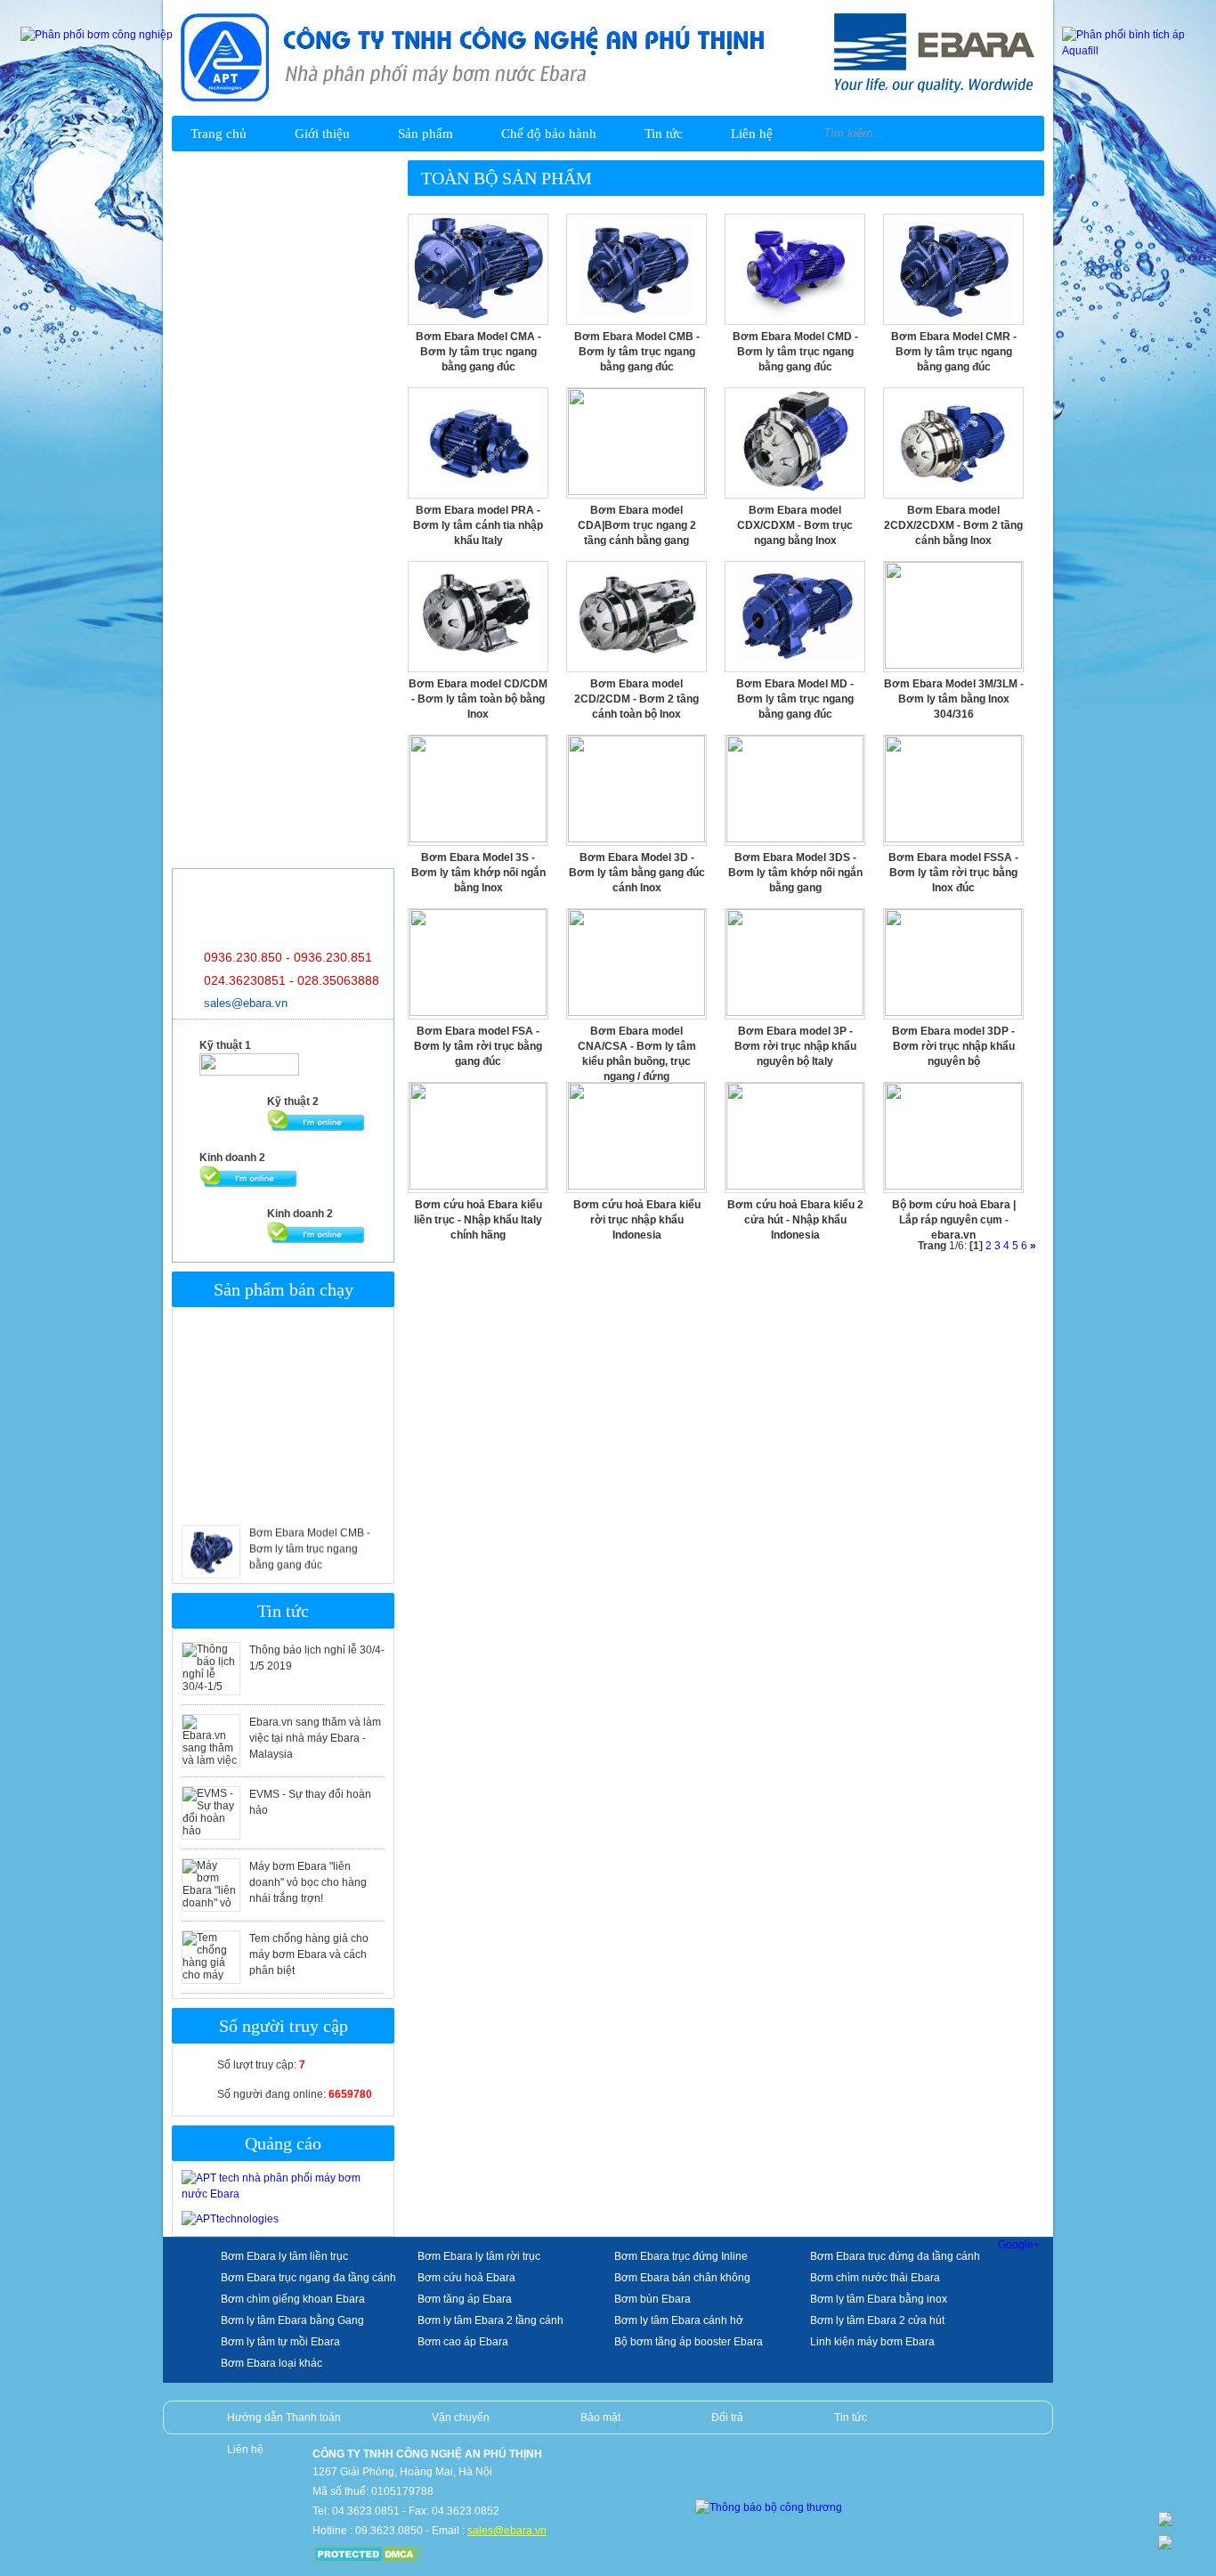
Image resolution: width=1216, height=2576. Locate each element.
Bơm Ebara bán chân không (682, 2278)
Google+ (1019, 2245)
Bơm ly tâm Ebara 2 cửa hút (877, 2320)
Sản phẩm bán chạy (284, 1289)
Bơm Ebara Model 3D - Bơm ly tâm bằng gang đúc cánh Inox (637, 873)
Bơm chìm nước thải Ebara (875, 2278)
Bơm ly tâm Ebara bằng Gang (292, 2320)
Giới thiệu (322, 134)
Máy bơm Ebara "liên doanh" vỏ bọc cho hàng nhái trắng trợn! (308, 1882)
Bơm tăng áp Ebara (465, 2299)
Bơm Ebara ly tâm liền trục (284, 2256)
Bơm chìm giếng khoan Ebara (293, 2299)
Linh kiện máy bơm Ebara (872, 2342)
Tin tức (664, 134)
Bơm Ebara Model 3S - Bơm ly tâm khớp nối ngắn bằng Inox (478, 873)
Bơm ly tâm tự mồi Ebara (280, 2342)
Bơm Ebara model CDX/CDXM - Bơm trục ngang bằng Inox (795, 525)
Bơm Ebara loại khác (272, 2363)
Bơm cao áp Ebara (463, 2342)
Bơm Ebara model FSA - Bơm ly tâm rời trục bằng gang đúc (478, 1046)
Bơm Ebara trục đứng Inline (681, 2256)
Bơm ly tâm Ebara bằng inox (879, 2299)
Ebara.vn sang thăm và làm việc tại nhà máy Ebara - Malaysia (315, 1738)
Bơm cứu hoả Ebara (466, 2278)
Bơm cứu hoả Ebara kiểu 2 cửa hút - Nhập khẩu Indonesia (795, 1220)
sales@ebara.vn (246, 1003)
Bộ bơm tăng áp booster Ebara (689, 2342)
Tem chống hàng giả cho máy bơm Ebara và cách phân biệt (309, 1954)
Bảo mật (600, 2418)
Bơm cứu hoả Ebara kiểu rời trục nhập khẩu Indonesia (637, 1220)
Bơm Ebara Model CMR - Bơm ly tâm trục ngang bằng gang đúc (954, 352)
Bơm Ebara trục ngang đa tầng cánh (308, 2278)
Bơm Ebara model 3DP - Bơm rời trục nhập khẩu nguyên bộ (953, 1046)
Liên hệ (752, 134)
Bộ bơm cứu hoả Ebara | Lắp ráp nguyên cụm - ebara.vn (954, 1220)
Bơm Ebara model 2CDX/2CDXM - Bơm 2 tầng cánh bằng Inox (953, 525)
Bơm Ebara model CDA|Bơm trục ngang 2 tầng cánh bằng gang (637, 525)
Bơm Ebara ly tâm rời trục (479, 2256)
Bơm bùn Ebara (653, 2299)
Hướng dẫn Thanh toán (284, 2418)
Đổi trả (727, 2418)
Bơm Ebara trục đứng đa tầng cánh (895, 2256)
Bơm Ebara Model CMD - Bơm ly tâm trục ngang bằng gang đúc (795, 352)
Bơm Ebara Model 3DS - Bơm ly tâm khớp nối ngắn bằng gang (795, 873)
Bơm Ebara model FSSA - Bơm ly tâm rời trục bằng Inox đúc (953, 873)
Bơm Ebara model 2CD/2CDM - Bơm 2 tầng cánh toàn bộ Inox (636, 699)
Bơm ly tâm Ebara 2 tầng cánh (490, 2320)
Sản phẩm (426, 134)
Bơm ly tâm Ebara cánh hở (679, 2320)
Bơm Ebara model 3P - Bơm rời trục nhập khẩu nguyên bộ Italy (795, 1046)
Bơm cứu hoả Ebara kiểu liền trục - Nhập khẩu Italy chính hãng (478, 1220)
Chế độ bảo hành (549, 134)
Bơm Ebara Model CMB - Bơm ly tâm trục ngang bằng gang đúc (310, 1524)
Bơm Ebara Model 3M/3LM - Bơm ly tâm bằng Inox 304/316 (954, 699)
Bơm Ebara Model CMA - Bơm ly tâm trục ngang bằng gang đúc (478, 352)
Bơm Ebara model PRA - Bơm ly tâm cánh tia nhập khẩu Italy (478, 525)
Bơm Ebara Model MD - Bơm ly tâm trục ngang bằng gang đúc (795, 699)
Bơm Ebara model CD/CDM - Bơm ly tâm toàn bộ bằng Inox (478, 699)
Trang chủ (219, 134)
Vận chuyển (461, 2418)
